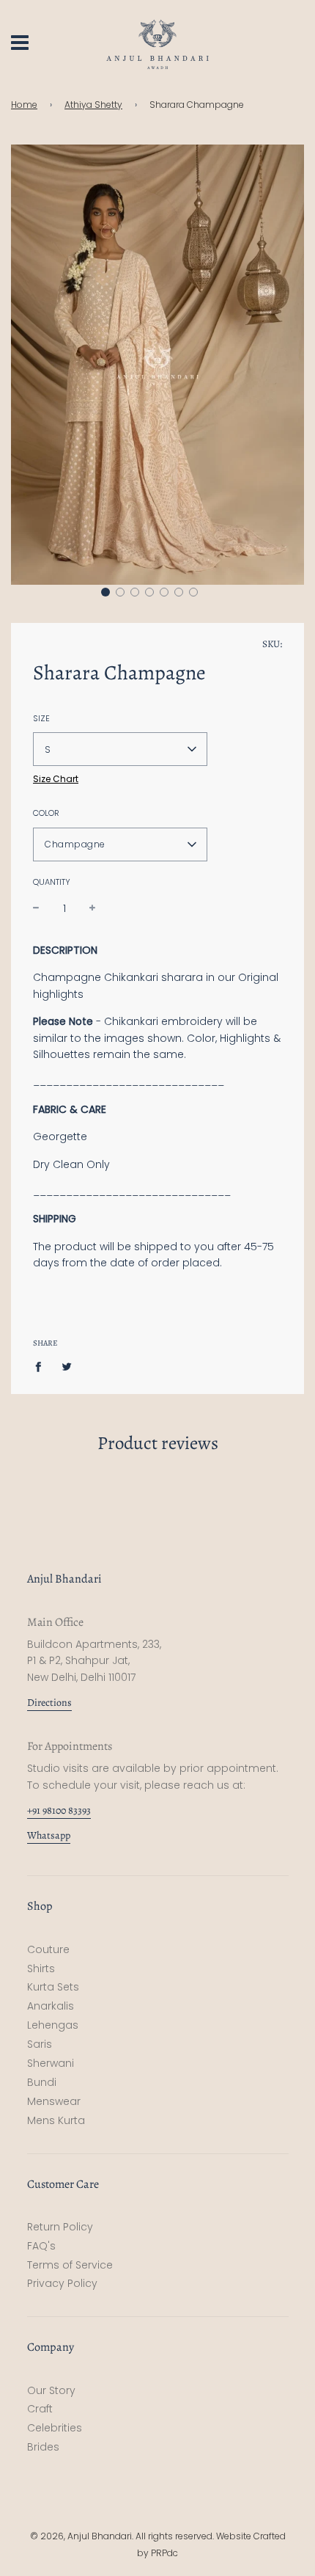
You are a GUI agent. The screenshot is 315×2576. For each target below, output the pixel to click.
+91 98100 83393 (59, 1810)
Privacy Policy (62, 2283)
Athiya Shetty (93, 105)
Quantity (52, 882)
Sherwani (51, 2063)
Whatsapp (49, 1835)
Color (46, 813)
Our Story (51, 2390)
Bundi (42, 2082)
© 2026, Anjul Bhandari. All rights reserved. (123, 2536)
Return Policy (60, 2227)
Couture (48, 1949)
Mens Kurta (56, 2120)
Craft (40, 2409)
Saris (40, 2044)
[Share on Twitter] (67, 1365)
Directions (49, 1703)
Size (41, 718)
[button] (105, 592)
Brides (43, 2447)
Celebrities (55, 2428)
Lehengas (53, 2025)
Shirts (41, 1969)
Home (24, 105)
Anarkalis (51, 2006)
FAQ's (41, 2246)
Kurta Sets (53, 1987)
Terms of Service (70, 2265)
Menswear (54, 2101)
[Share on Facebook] (42, 1365)
